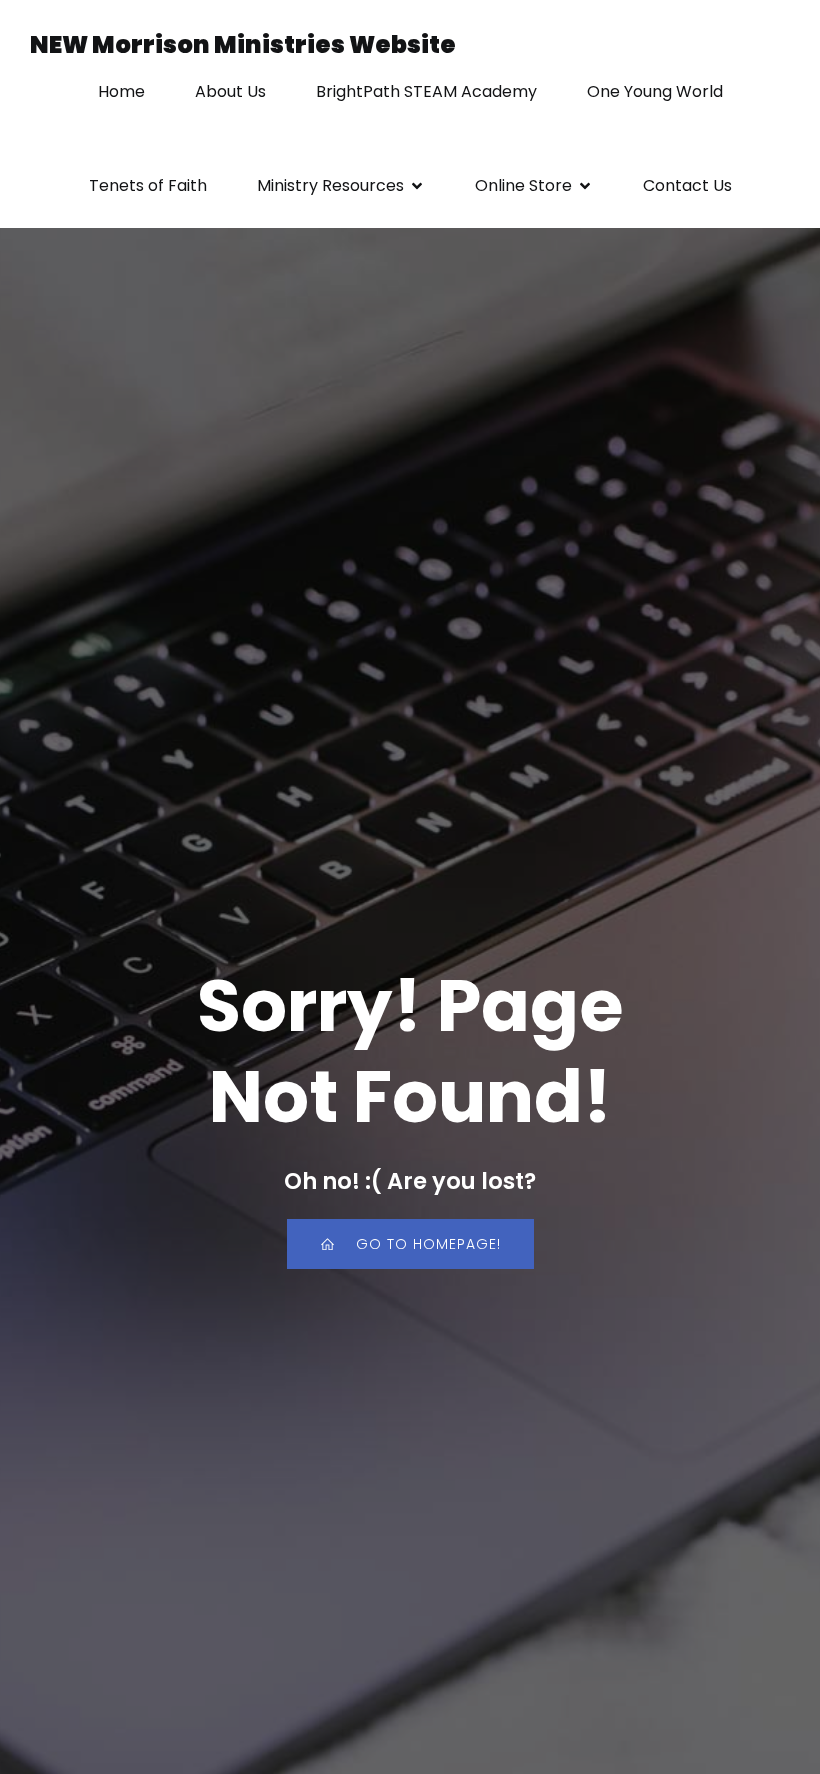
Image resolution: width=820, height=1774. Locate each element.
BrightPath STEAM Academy (426, 91)
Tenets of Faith (148, 185)
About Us (230, 91)
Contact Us (687, 185)
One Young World (655, 91)
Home (121, 91)
